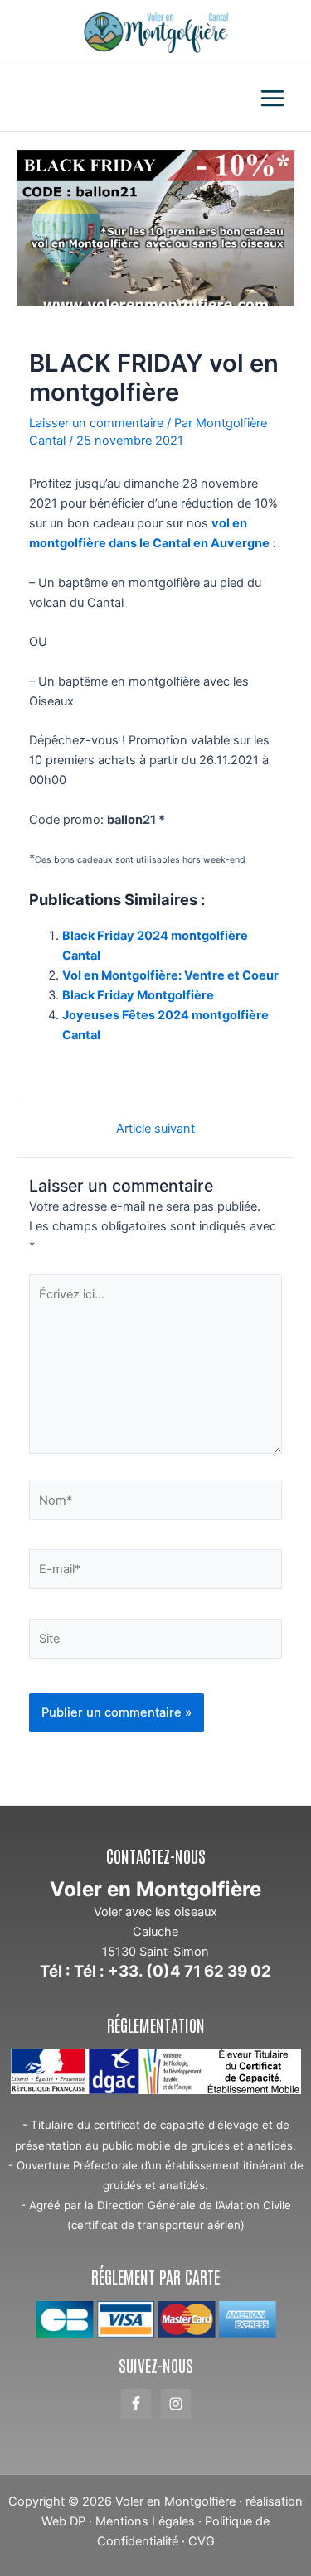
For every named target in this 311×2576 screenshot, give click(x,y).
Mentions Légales (145, 2521)
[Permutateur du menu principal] (272, 98)
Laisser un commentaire (96, 423)
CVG (202, 2541)
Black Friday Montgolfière (138, 995)
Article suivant (155, 1129)
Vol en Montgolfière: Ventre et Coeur (170, 975)
